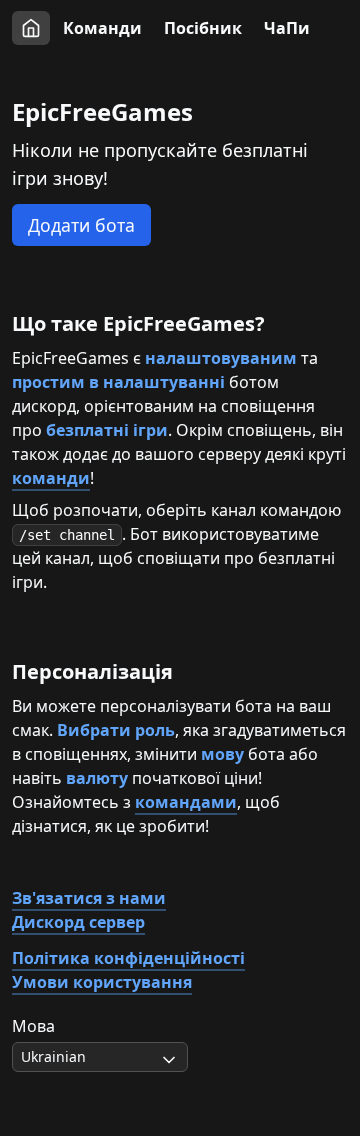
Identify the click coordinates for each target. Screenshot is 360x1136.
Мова (33, 1026)
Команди (102, 28)
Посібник (203, 28)
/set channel (67, 535)
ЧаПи (287, 28)
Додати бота (81, 225)
